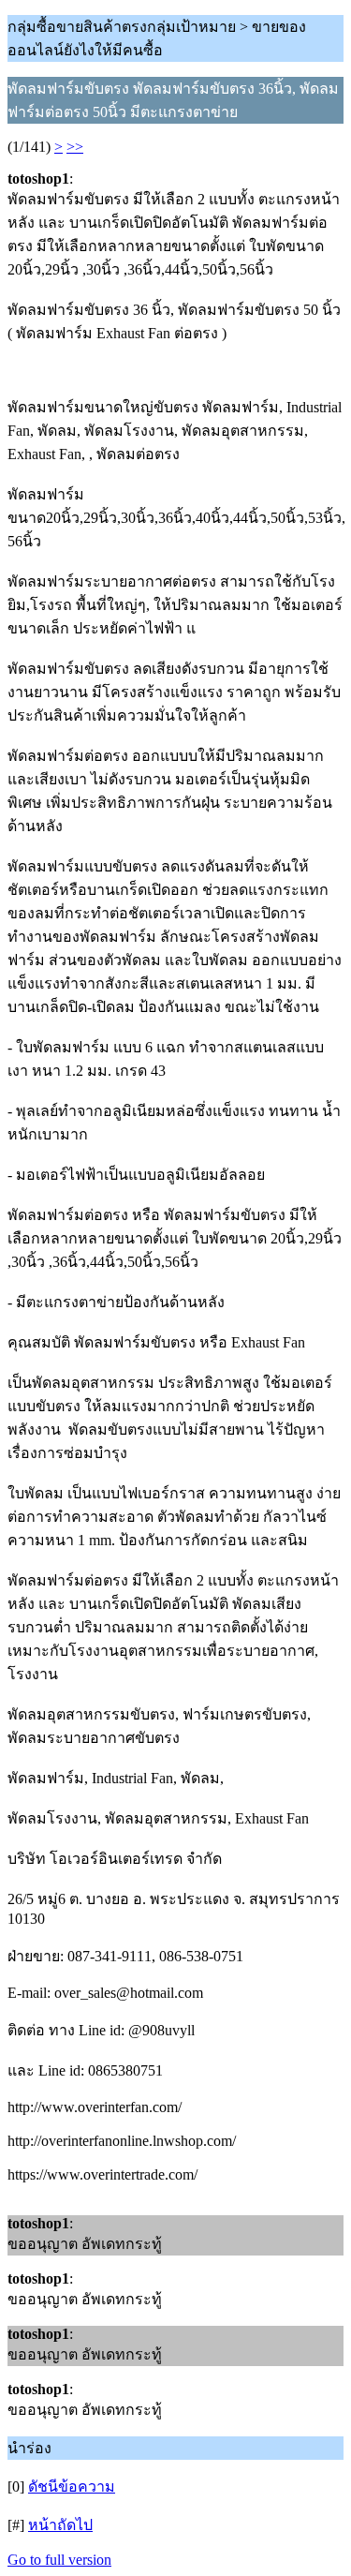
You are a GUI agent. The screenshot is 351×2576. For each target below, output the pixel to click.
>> (75, 147)
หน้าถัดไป (60, 2525)
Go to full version (59, 2560)
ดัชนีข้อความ (72, 2487)
